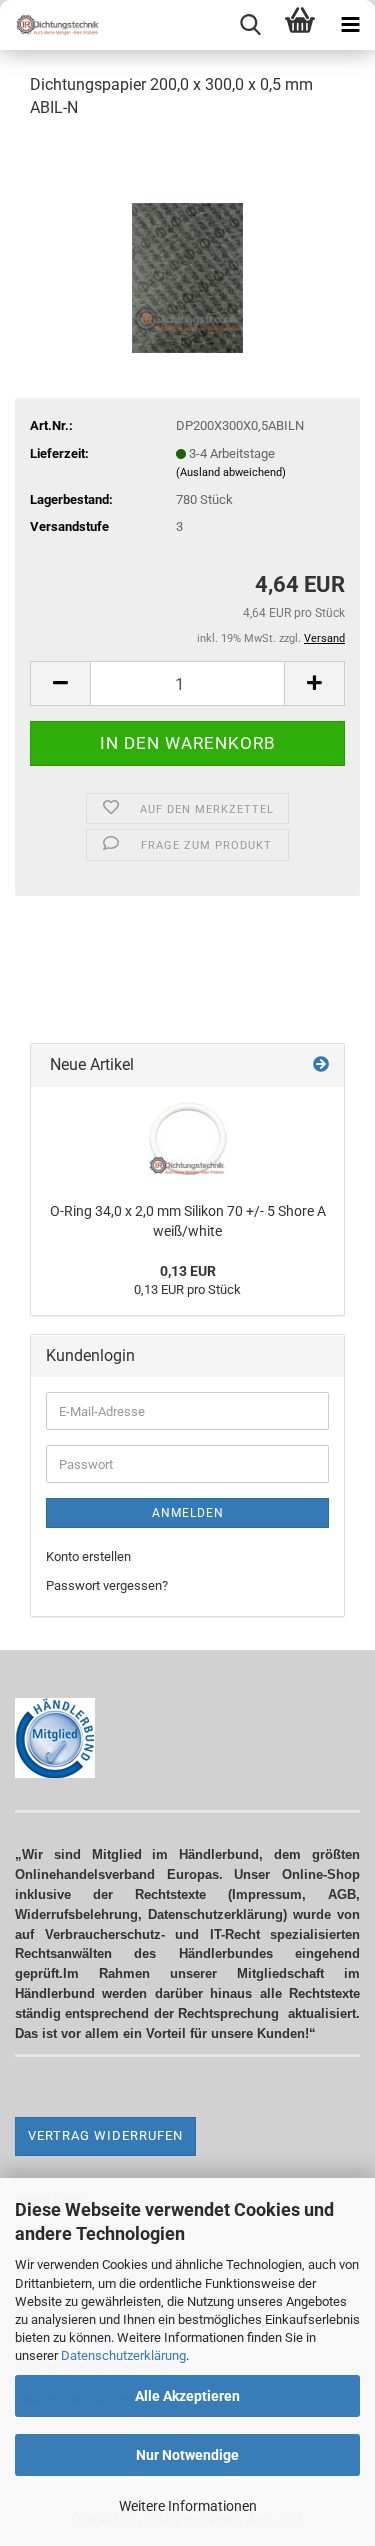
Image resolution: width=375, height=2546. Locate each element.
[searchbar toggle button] (250, 25)
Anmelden (188, 1513)
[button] (60, 683)
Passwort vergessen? (107, 1585)
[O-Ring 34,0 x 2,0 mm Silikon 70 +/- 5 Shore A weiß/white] (188, 1139)
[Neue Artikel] (321, 1065)
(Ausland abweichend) (231, 472)
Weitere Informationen (188, 2506)
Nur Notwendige (187, 2455)
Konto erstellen (88, 1556)
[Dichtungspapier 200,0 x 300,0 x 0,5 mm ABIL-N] (187, 244)
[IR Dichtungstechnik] (50, 25)
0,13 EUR (188, 1271)
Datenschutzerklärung (123, 2355)
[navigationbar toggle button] (350, 25)
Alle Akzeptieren (187, 2396)
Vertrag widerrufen (105, 2135)
